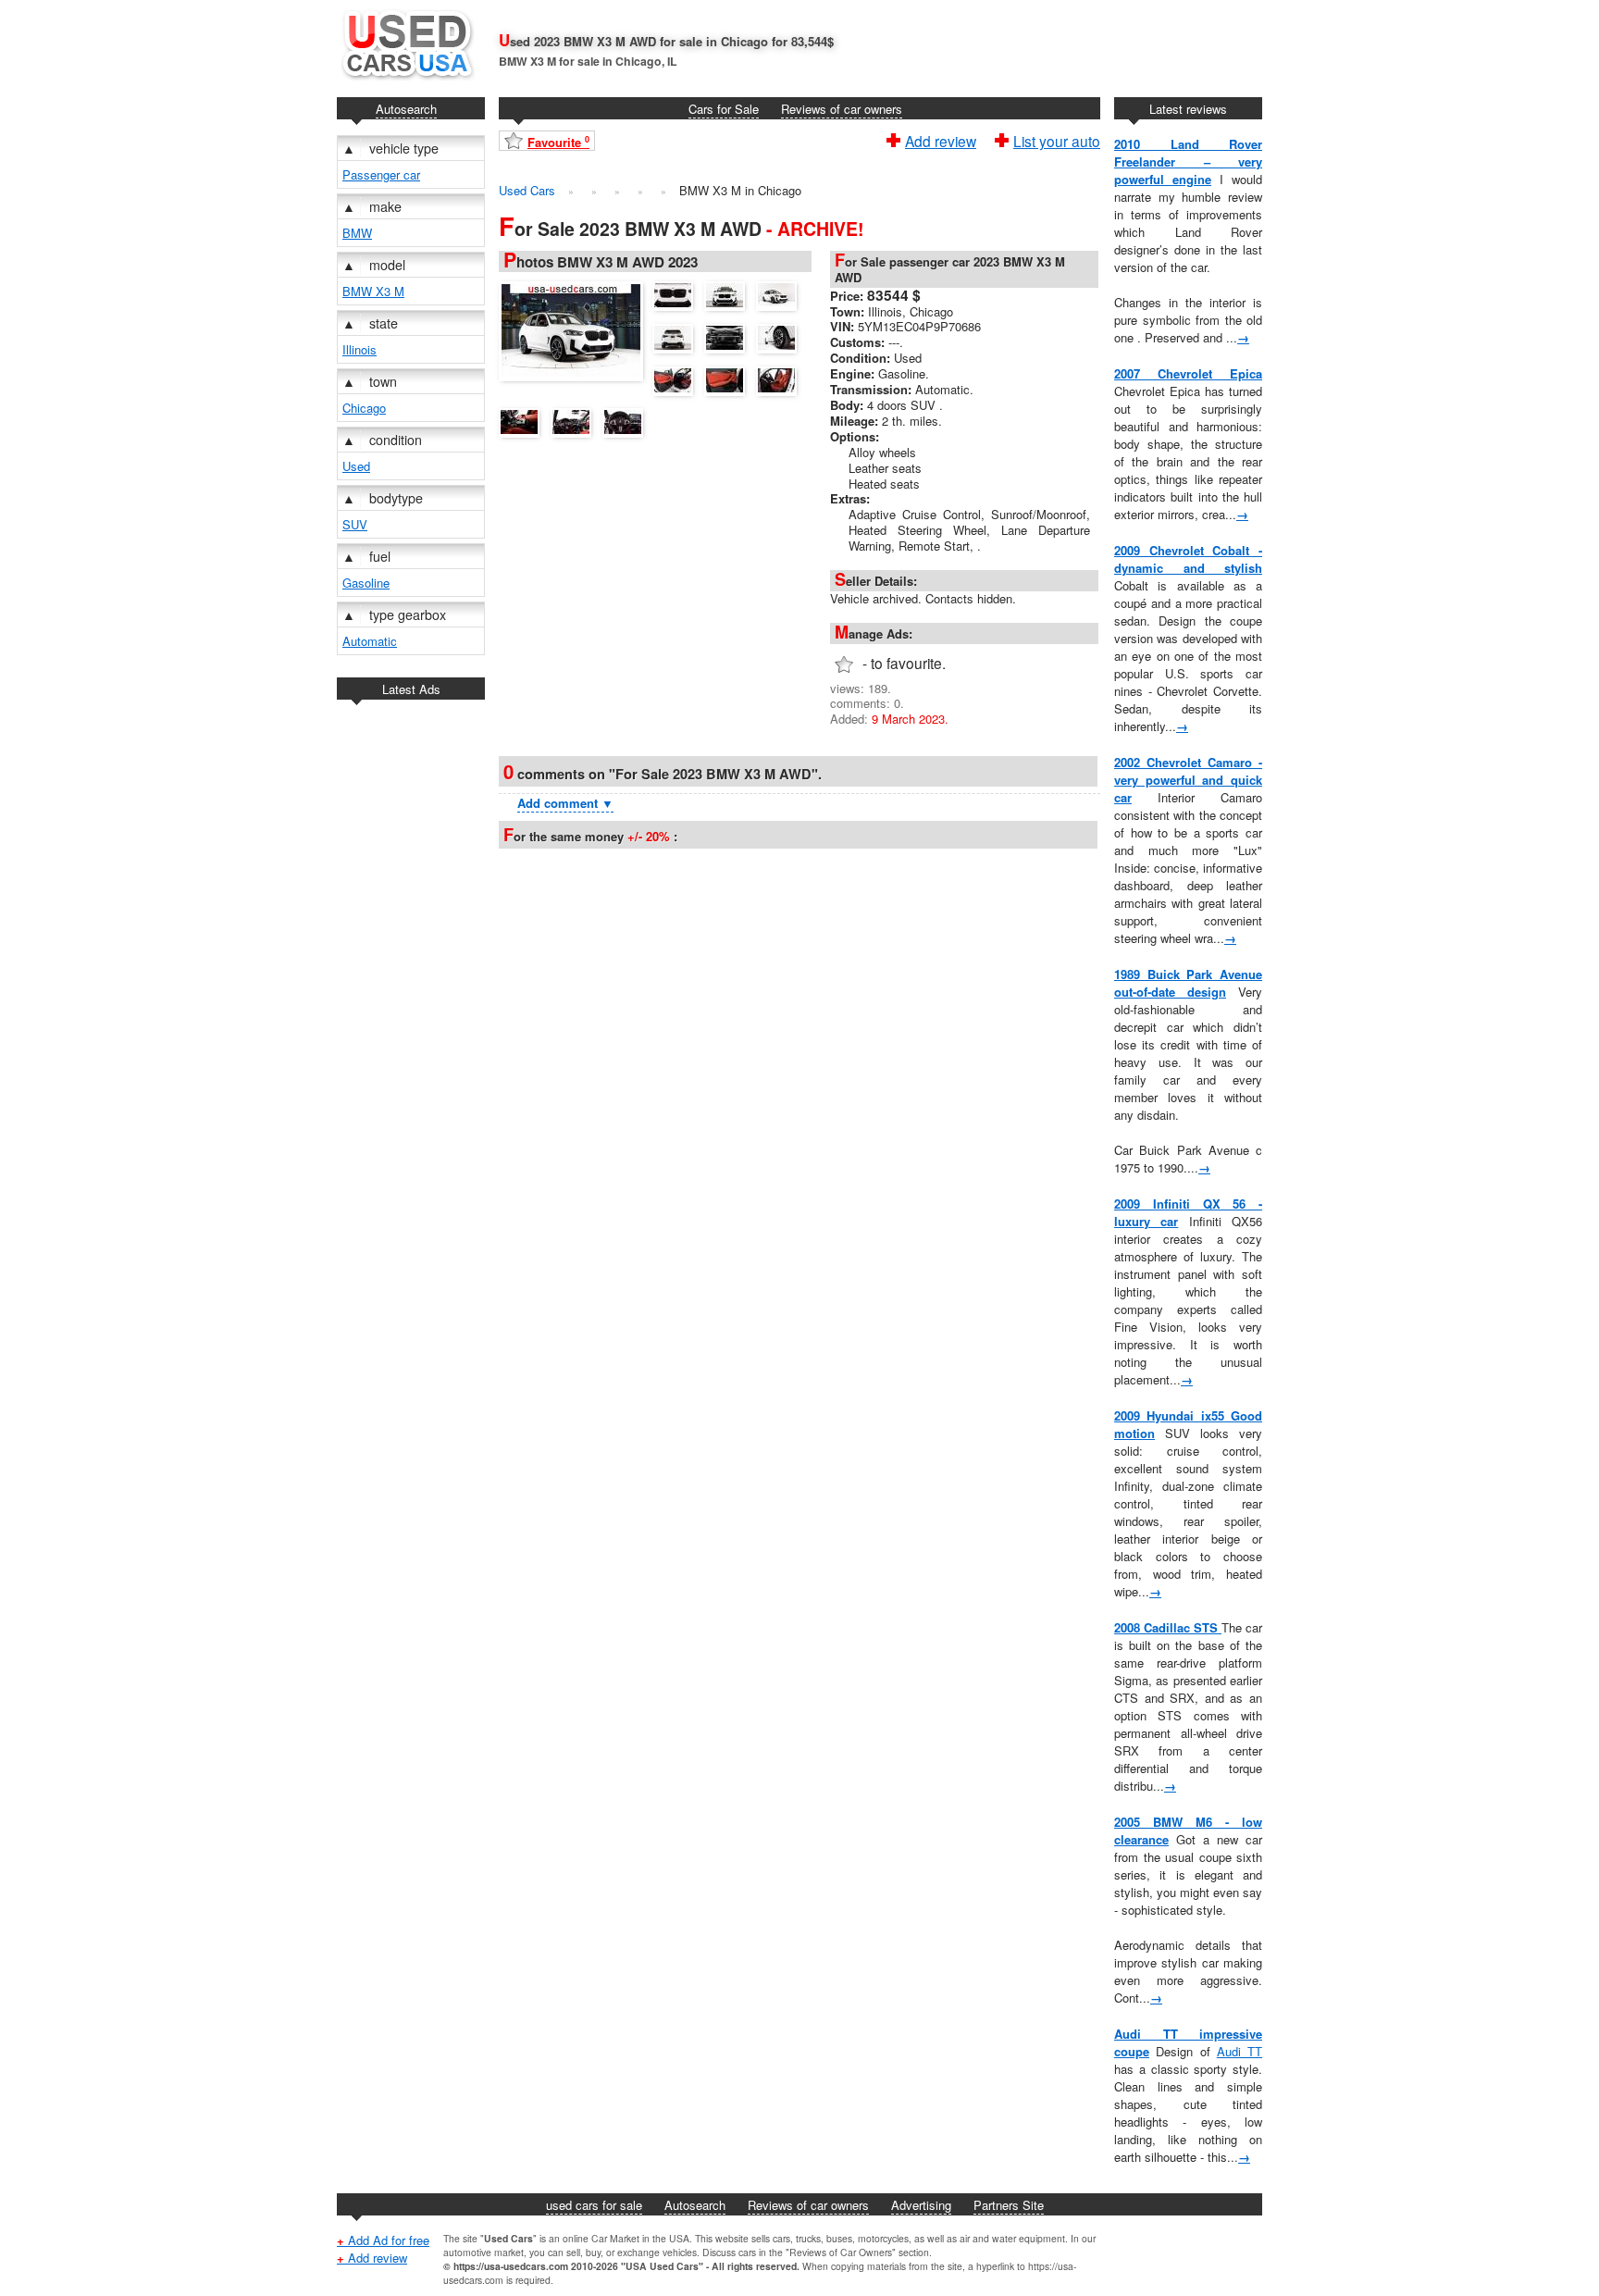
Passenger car (381, 174)
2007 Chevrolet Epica (1188, 373)
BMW (357, 233)
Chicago (364, 408)
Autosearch (406, 109)
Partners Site (1009, 2205)
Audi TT (1240, 2051)
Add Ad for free (383, 2240)
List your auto (1057, 139)
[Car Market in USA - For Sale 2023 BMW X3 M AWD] (576, 329)
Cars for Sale (724, 109)
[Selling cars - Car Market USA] (406, 84)
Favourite (558, 142)
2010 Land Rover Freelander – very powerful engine (1188, 161)
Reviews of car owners (842, 109)
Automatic (370, 641)
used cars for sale (594, 2205)
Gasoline (366, 583)
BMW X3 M (373, 291)
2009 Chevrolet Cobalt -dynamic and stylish (1188, 559)
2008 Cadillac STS (1168, 1627)
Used (356, 466)
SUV (355, 524)
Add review (941, 139)
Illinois (359, 349)
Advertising (921, 2205)
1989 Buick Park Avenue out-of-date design (1188, 983)
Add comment (565, 803)
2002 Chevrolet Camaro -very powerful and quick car (1188, 780)
